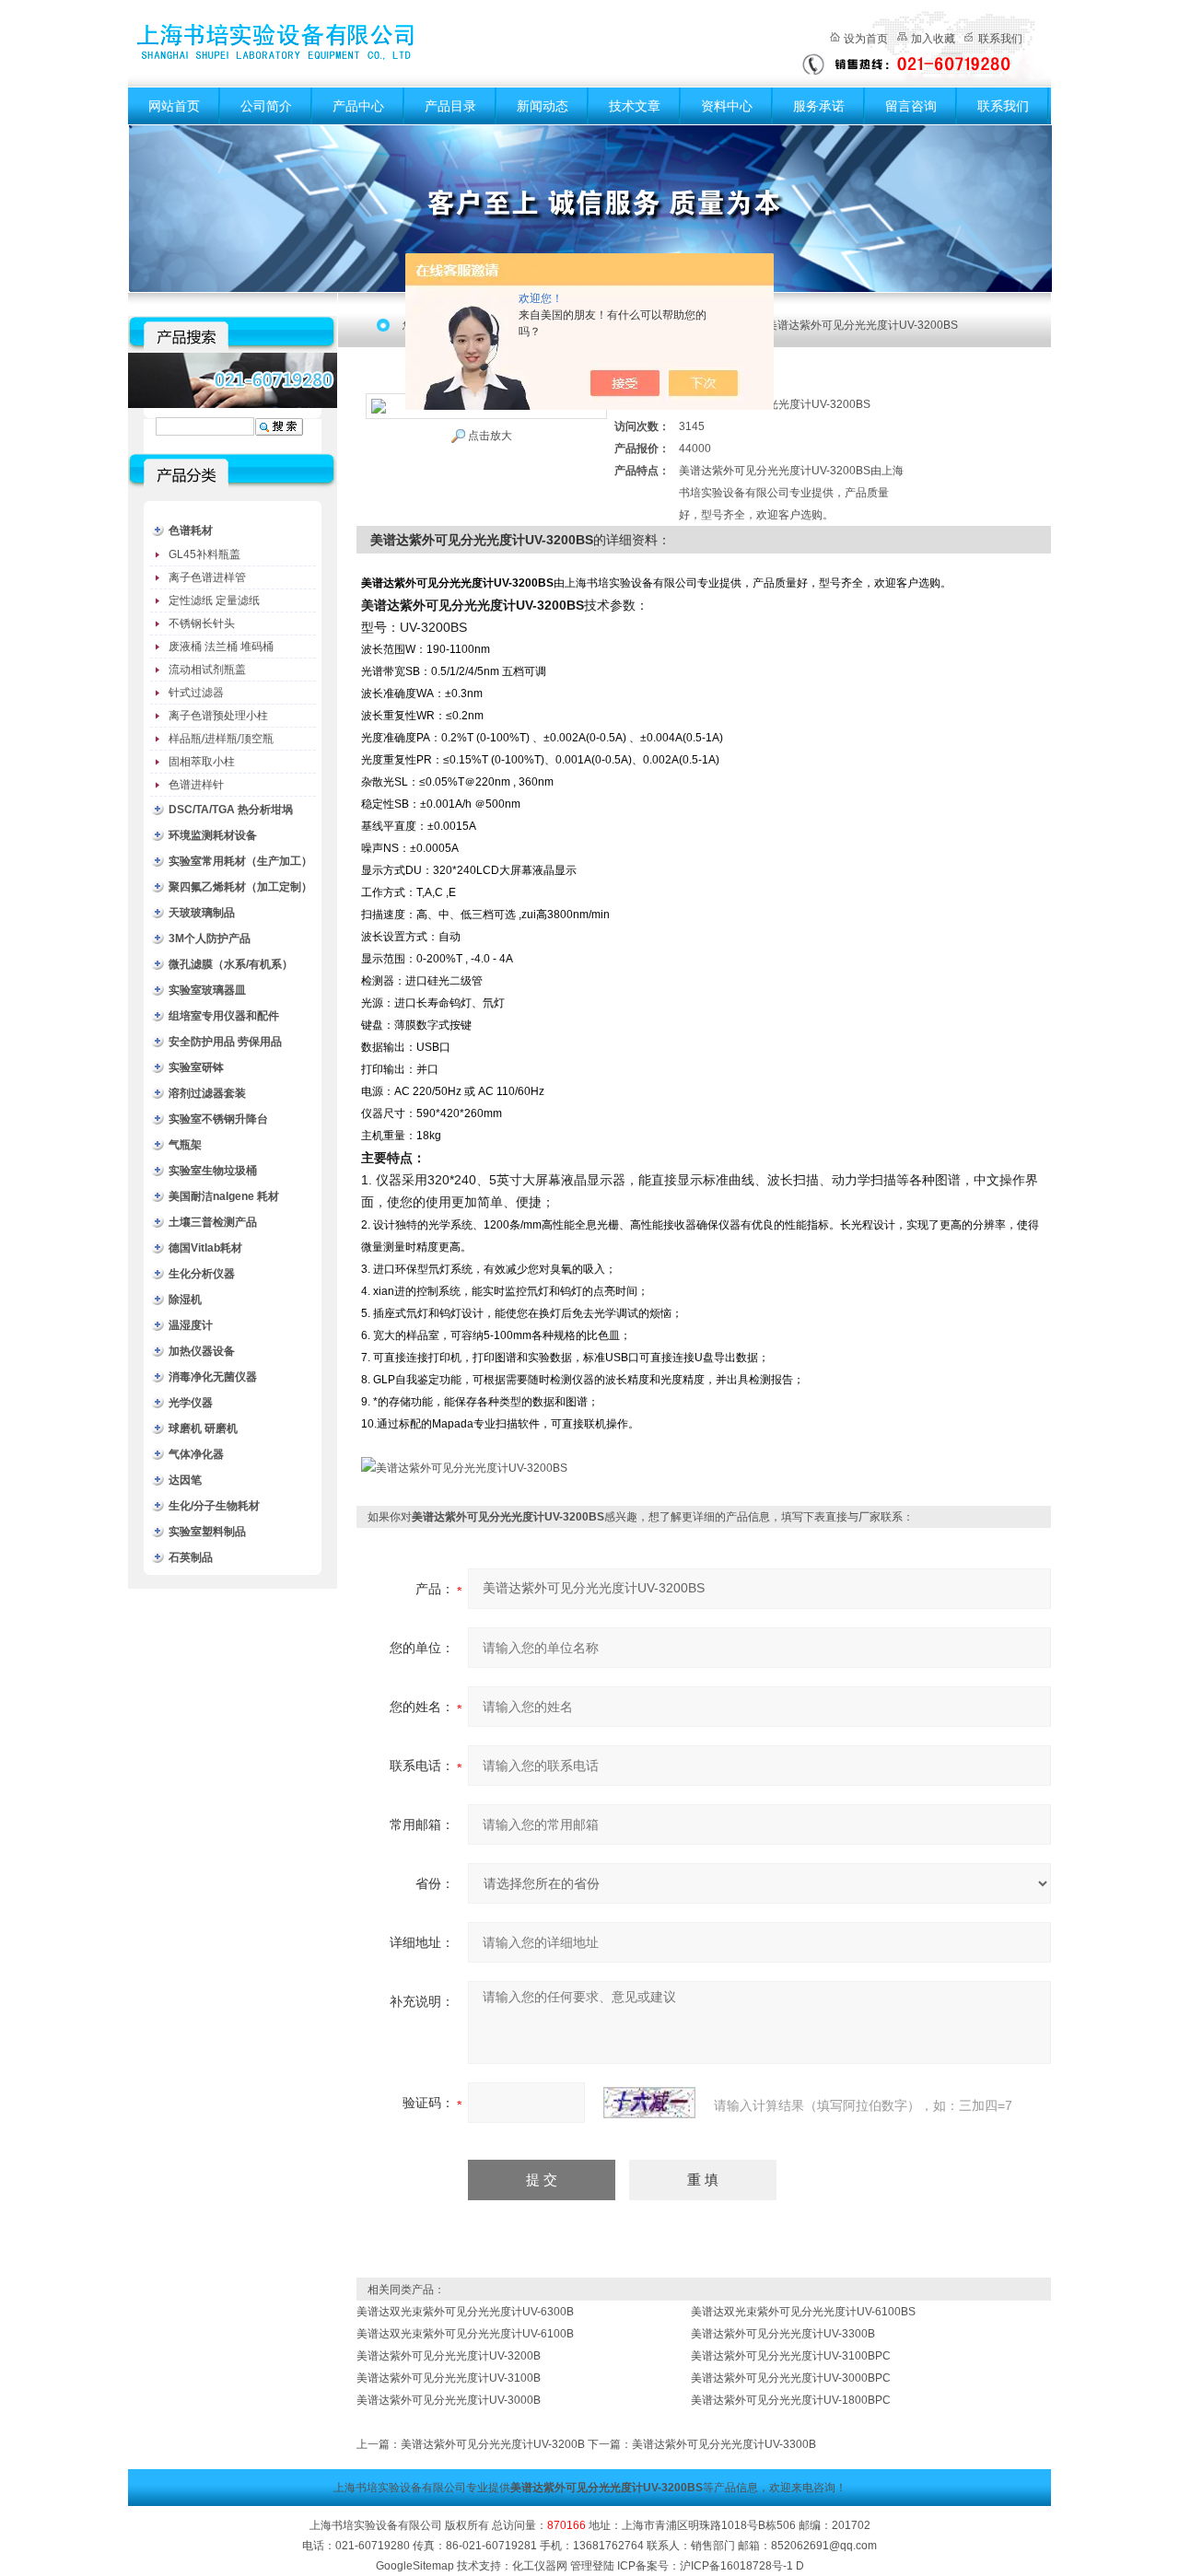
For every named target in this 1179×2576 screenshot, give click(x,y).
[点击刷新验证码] (649, 2103)
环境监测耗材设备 (213, 835)
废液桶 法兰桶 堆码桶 (221, 647)
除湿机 (185, 1300)
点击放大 (490, 436)
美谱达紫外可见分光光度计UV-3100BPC (791, 2356)
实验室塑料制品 (207, 1532)
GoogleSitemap (415, 2566)
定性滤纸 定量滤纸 (214, 600)
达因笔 (185, 1480)
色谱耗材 (191, 530)
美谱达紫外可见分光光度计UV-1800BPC (791, 2400)
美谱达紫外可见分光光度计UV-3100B (449, 2378)
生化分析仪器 (202, 1274)
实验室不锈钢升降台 (218, 1119)
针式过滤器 (196, 693)
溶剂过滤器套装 (207, 1093)
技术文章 (635, 106)
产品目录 (450, 106)
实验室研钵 (196, 1067)
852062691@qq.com (824, 2546)
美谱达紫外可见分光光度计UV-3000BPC (791, 2378)
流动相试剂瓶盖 (207, 670)
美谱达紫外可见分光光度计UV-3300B (783, 2334)
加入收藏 (933, 39)
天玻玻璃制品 (202, 913)
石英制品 (191, 1557)
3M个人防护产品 (210, 938)
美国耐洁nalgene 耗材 (224, 1196)
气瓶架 (185, 1145)
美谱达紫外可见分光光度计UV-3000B (449, 2400)
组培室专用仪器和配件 (224, 1016)
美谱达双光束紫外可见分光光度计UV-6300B (465, 2312)
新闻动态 (543, 106)
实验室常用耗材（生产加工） (240, 861)
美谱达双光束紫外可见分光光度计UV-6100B (465, 2334)
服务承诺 (819, 106)
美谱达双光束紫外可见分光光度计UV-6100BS (803, 2312)
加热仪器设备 (202, 1351)
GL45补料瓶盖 (204, 554)
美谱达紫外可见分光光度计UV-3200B (449, 2356)
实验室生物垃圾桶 (213, 1171)
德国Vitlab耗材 (205, 1248)
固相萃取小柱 (202, 762)
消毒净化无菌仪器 (213, 1377)
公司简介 (266, 106)
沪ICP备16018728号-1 (736, 2566)
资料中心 (727, 106)
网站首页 (174, 106)
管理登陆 (592, 2566)
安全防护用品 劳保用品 (225, 1042)
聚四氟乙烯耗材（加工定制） (240, 887)
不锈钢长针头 (202, 624)
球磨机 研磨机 (203, 1428)
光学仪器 (191, 1403)
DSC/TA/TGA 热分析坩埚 (231, 810)
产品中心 (358, 106)
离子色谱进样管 (207, 577)
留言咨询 (911, 106)
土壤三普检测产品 (213, 1222)
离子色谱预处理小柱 (218, 716)
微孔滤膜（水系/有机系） (231, 964)
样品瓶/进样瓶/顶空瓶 (221, 739)
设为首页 (866, 39)
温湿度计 (191, 1325)
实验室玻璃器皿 (207, 990)
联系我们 (1000, 39)
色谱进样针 (196, 785)
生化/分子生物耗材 (214, 1506)
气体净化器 (196, 1454)
